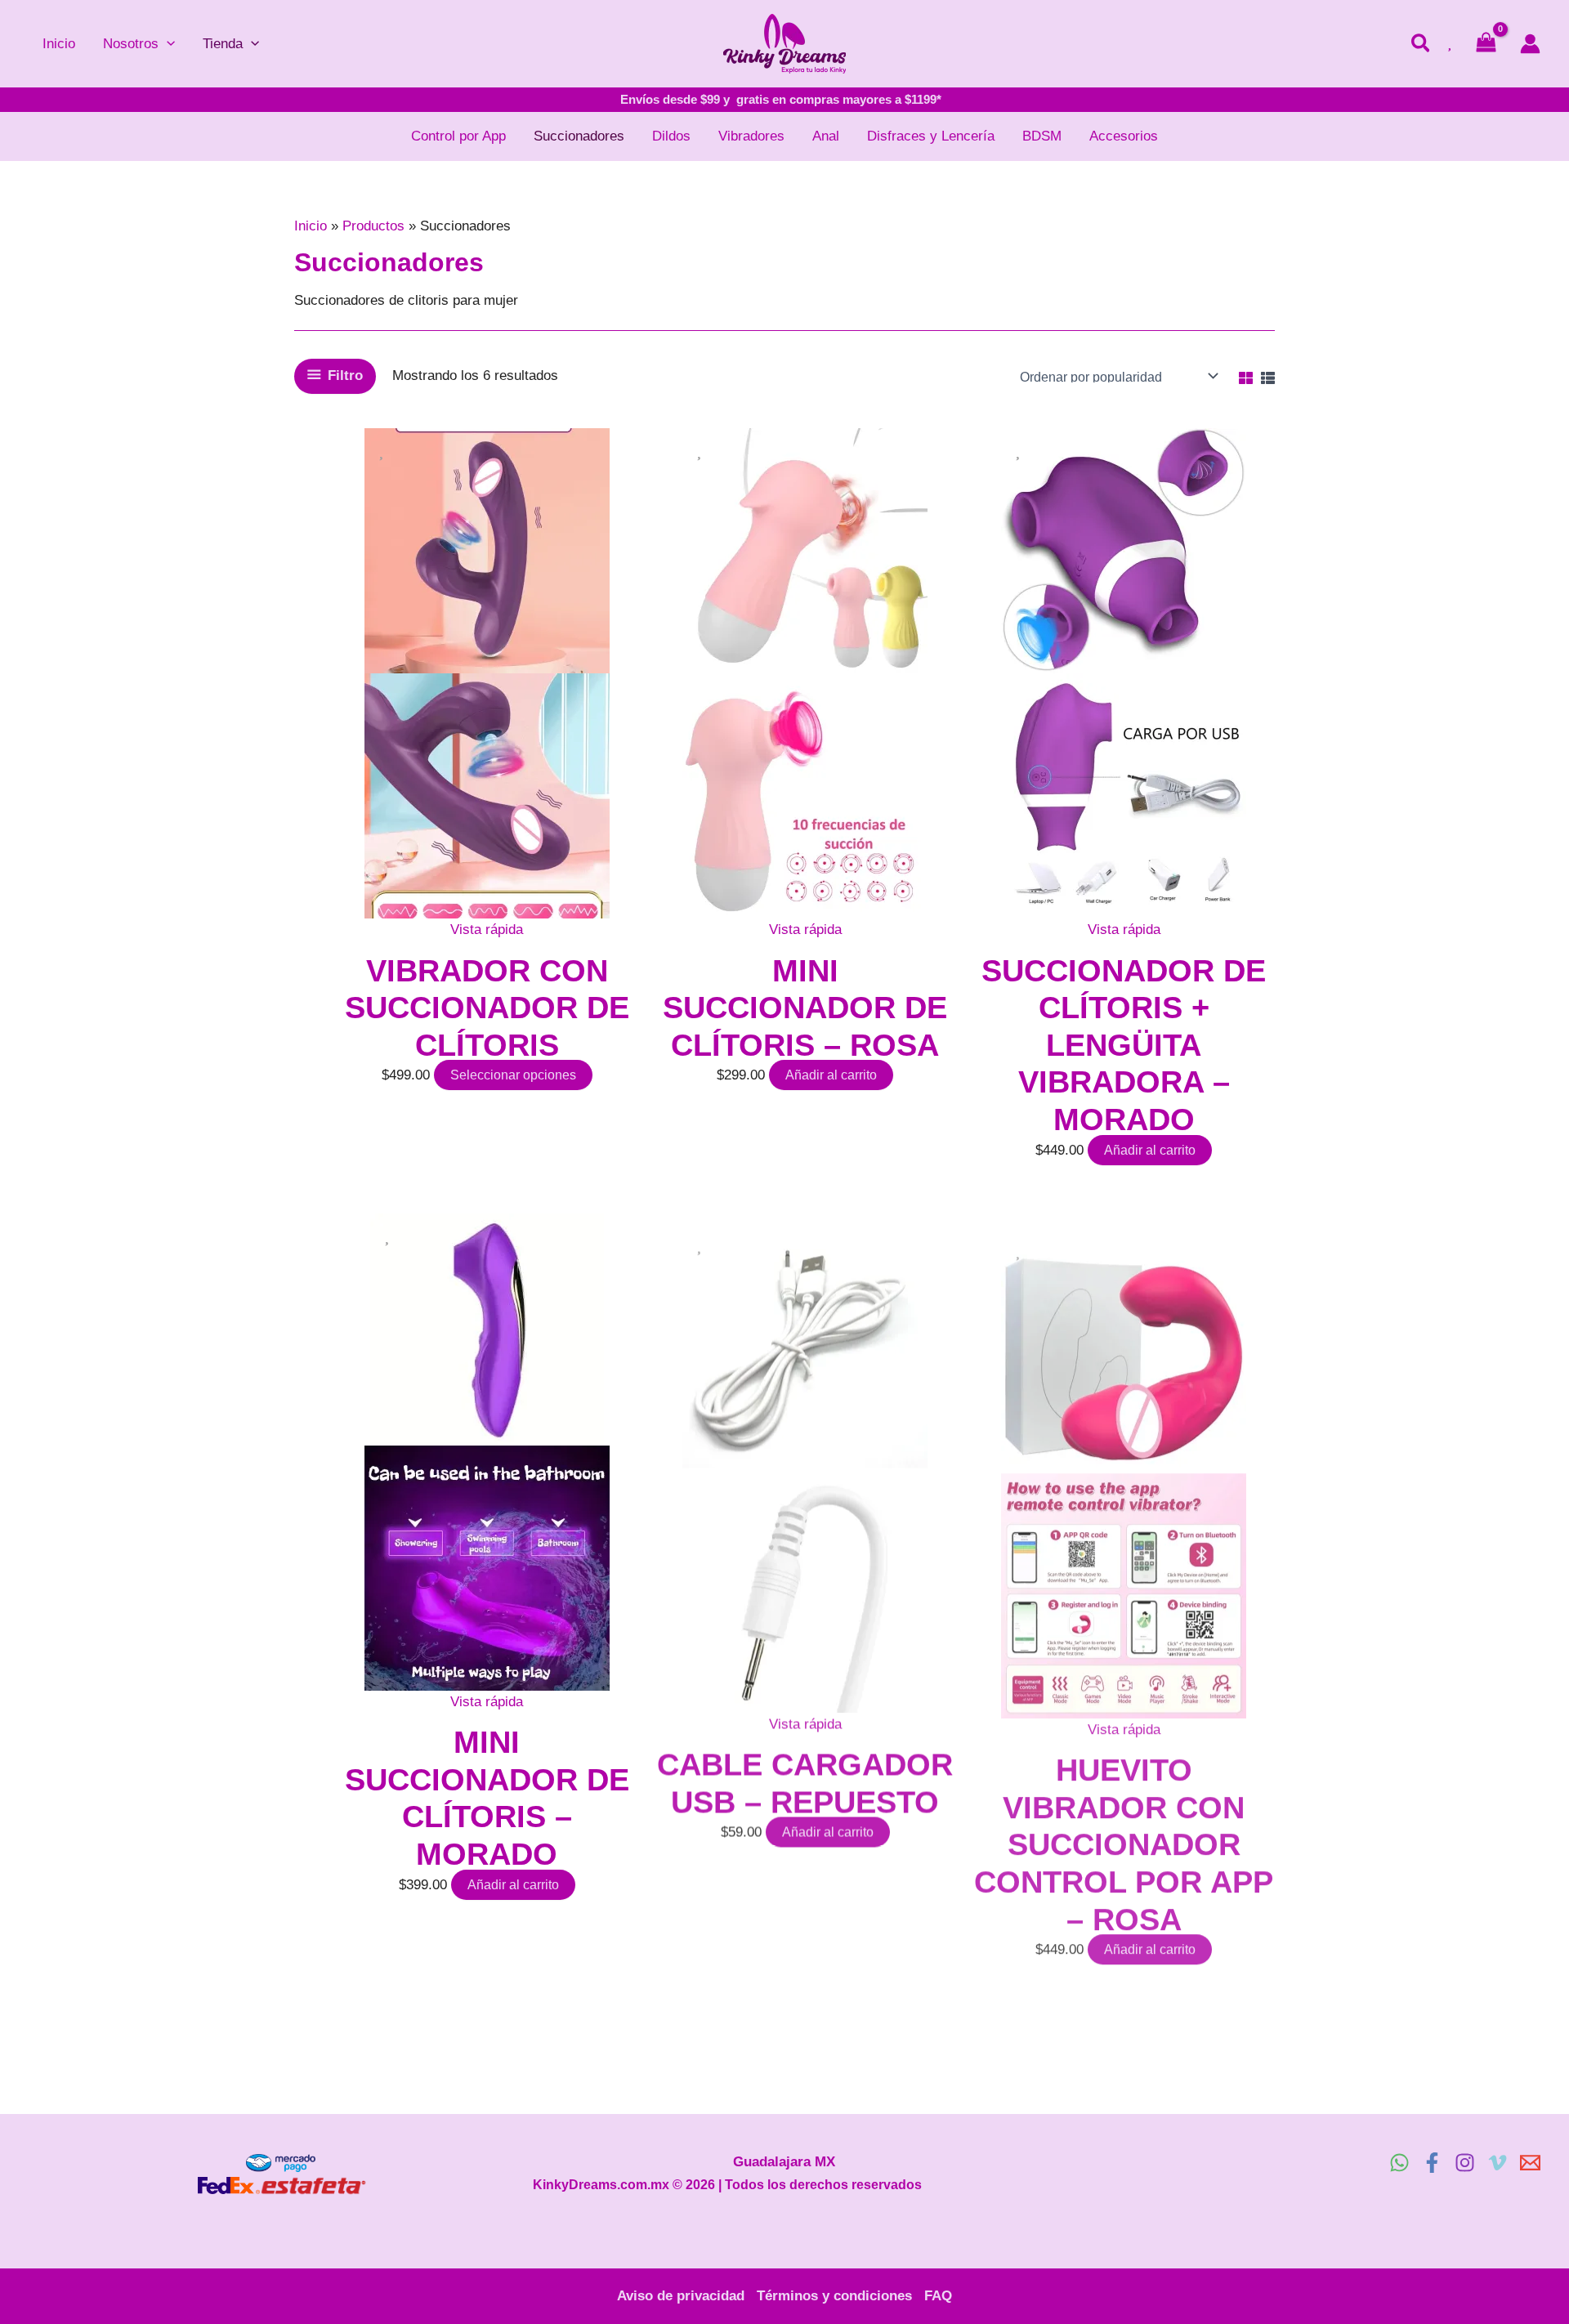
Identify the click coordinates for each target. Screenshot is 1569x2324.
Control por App (458, 136)
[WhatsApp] (1399, 2163)
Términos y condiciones (834, 2296)
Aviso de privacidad (681, 2296)
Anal (826, 136)
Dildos (671, 136)
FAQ (938, 2296)
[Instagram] (1465, 2163)
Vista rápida (487, 930)
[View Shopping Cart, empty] (1486, 44)
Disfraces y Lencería (931, 136)
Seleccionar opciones (513, 1075)
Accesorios (1124, 136)
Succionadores (579, 136)
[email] (1530, 2163)
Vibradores (751, 136)
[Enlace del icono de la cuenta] (1530, 44)
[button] (167, 44)
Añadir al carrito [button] (831, 1075)
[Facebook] (1432, 2163)
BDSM (1042, 136)
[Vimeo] (1497, 2163)
